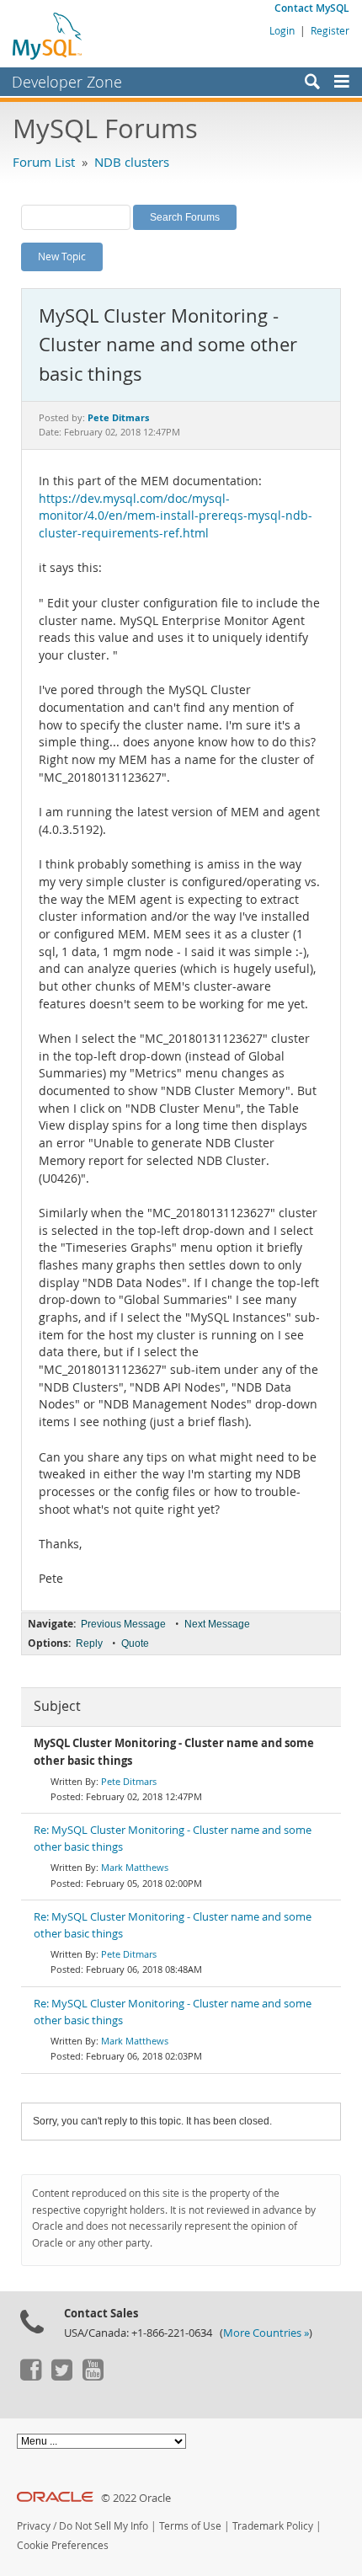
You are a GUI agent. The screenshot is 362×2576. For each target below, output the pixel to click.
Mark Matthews (135, 1867)
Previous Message (123, 1624)
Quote (135, 1643)
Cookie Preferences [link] (63, 2545)
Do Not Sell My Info (104, 2526)
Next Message (217, 1624)
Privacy (34, 2526)
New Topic (62, 256)
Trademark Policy (273, 2526)
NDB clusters (132, 162)
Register (330, 30)
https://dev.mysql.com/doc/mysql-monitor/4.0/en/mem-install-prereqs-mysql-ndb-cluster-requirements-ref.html (176, 516)
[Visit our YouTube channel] (93, 2376)
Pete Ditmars (129, 1781)
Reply (89, 1643)
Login (282, 30)
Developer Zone (67, 82)
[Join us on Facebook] (30, 2376)
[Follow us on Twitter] (61, 2376)
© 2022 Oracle (136, 2498)
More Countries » (266, 2333)
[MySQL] (48, 35)
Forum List (44, 162)
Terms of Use (190, 2526)
